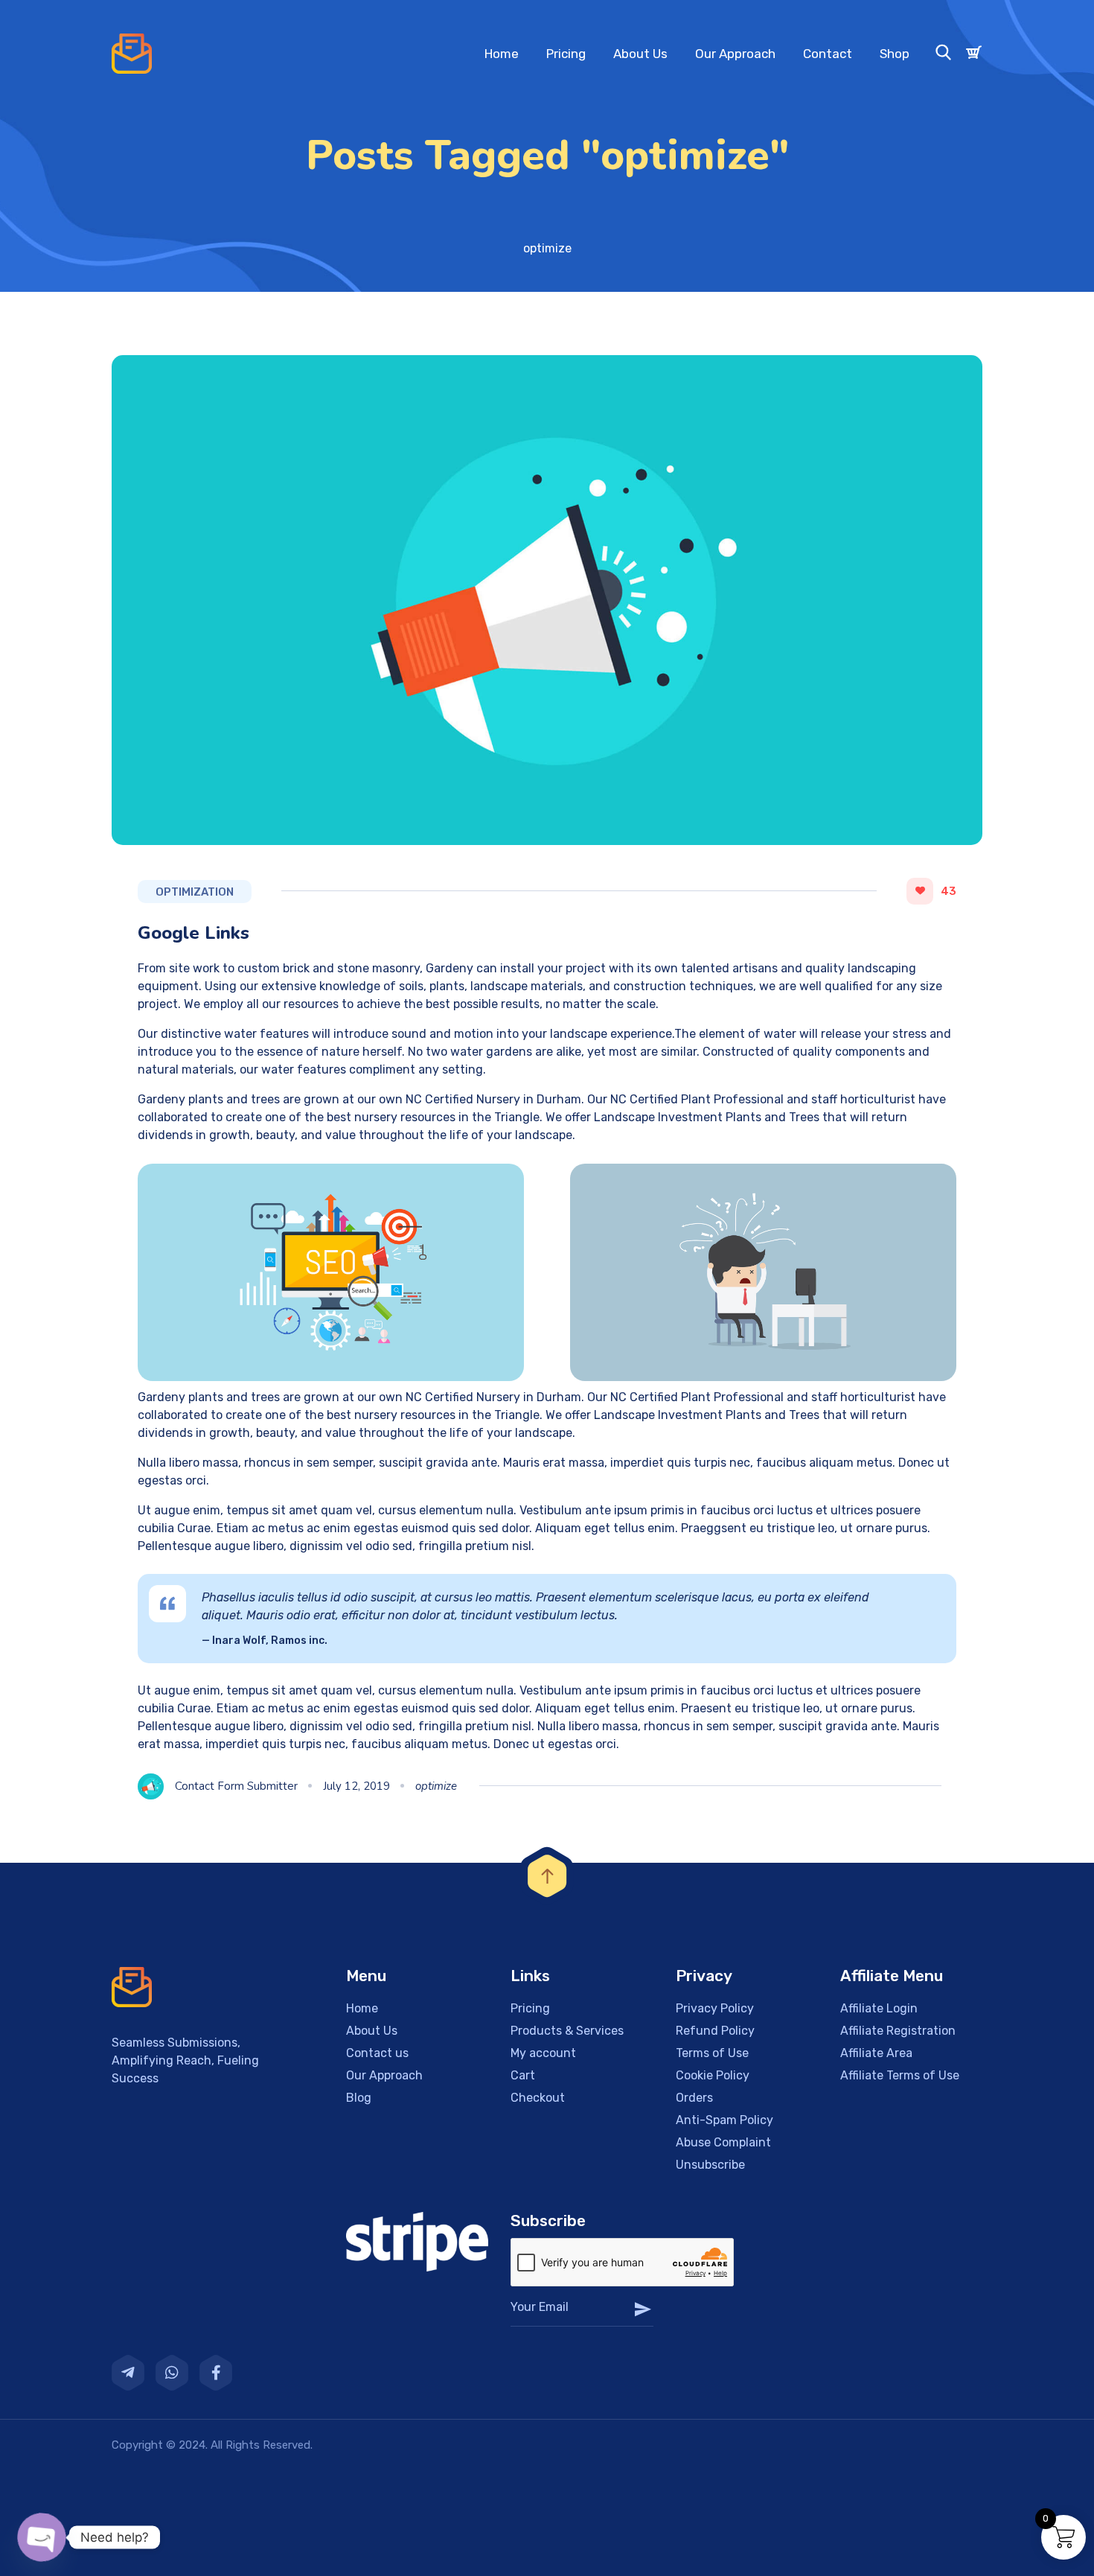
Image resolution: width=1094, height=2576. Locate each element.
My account (543, 2053)
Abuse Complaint (723, 2142)
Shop (895, 54)
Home (502, 54)
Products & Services (567, 2031)
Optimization (195, 892)
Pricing (566, 54)
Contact (828, 54)
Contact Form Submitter (236, 1786)
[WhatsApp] (172, 2373)
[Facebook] (216, 2373)
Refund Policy (715, 2031)
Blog (359, 2098)
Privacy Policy (715, 2008)
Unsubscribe (710, 2165)
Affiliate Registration (898, 2031)
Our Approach (735, 54)
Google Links (193, 933)
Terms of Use (712, 2053)
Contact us (377, 2053)
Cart (523, 2075)
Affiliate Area (876, 2053)
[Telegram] (128, 2373)
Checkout (538, 2098)
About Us (640, 54)
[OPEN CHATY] (42, 2537)
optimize (436, 1786)
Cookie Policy (713, 2075)
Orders (694, 2098)
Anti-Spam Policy (724, 2120)
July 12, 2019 (356, 1786)
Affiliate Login (879, 2008)
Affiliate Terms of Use (900, 2075)
